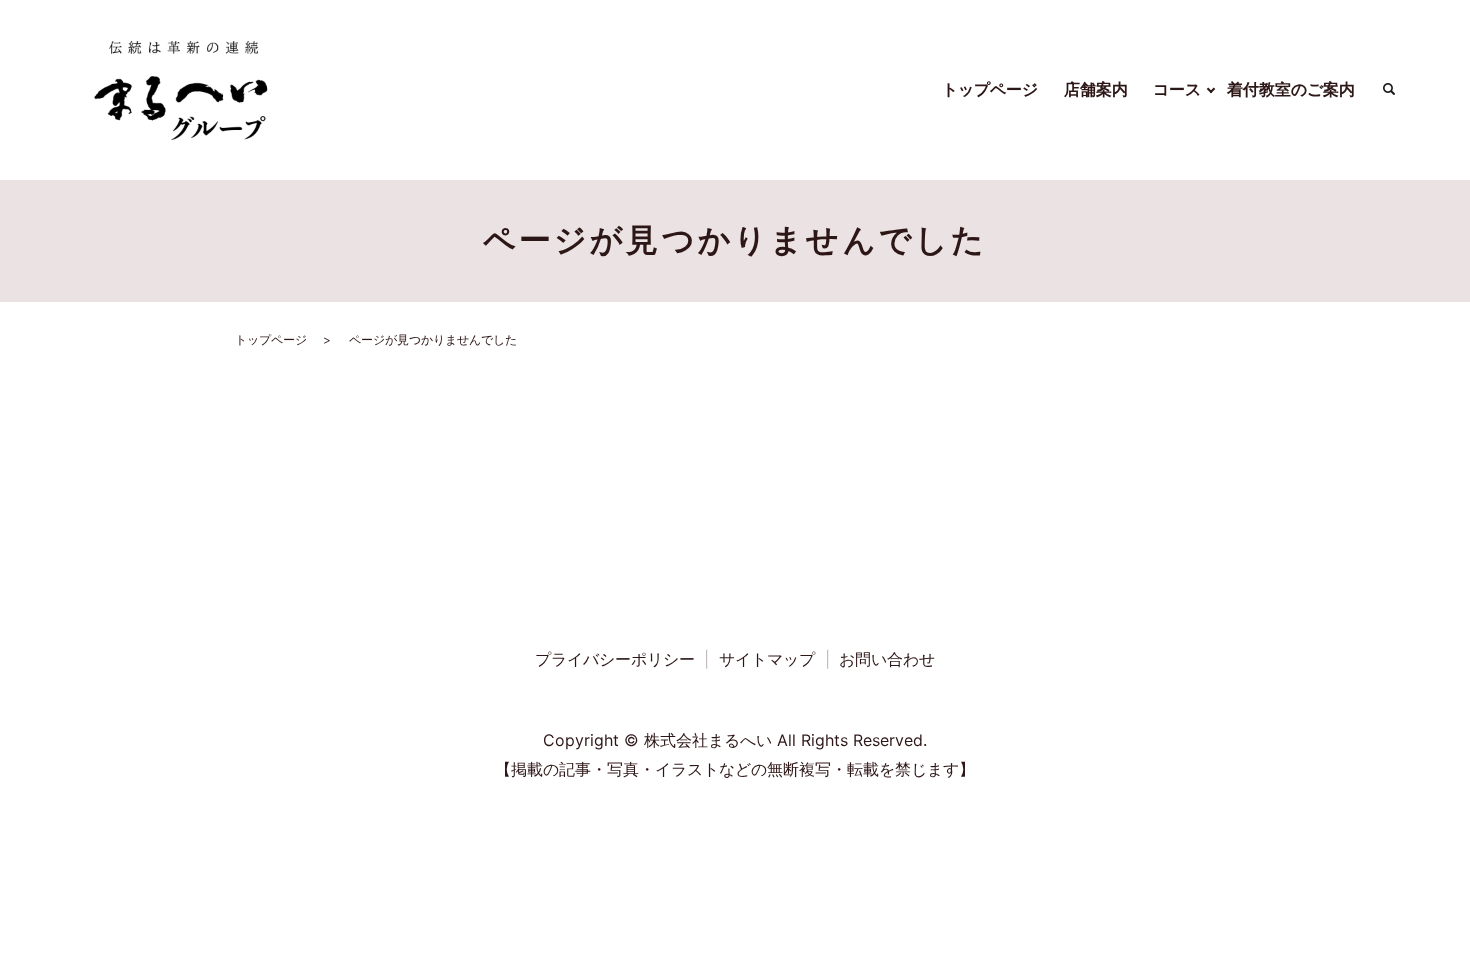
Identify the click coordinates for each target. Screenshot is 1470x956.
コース (1177, 89)
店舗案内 (1096, 89)
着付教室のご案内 (1291, 89)
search (1389, 90)
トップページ (990, 89)
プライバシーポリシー (615, 659)
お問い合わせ (887, 659)
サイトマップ (767, 659)
